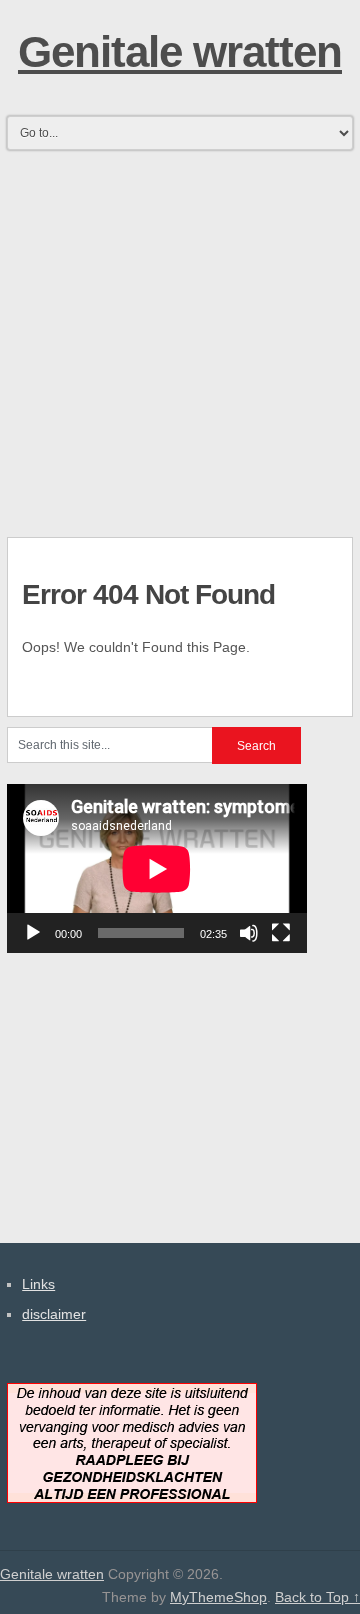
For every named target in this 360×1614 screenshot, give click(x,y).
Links (38, 1284)
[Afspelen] (33, 933)
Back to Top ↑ (317, 1597)
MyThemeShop (218, 1597)
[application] (157, 868)
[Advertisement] (180, 337)
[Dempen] (249, 933)
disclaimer (54, 1314)
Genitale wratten (180, 51)
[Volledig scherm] (281, 933)
